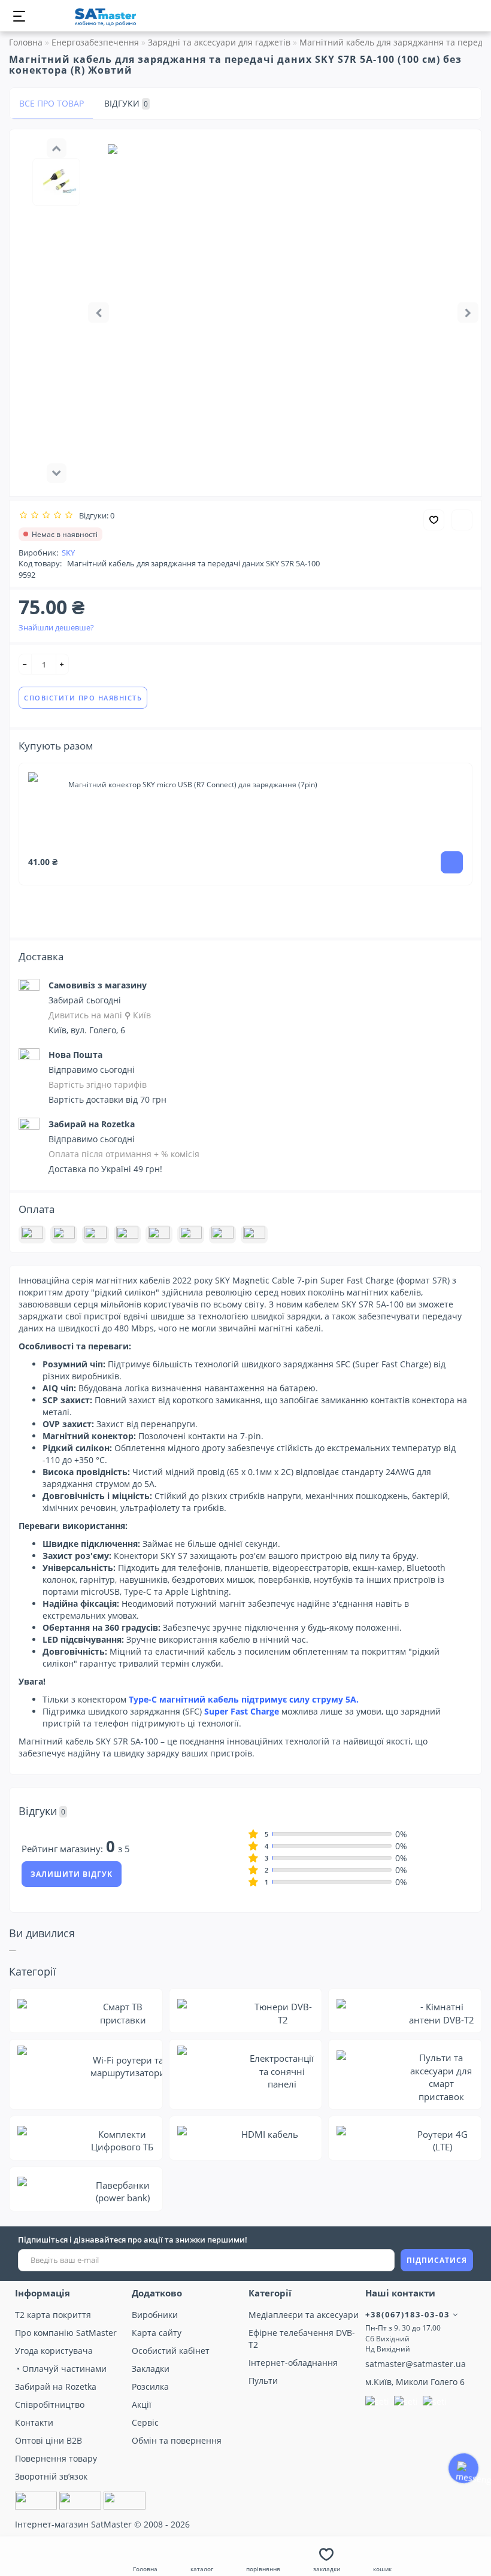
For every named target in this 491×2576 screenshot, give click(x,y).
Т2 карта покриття (53, 2315)
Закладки (151, 2369)
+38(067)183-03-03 (409, 2314)
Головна (26, 42)
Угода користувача (54, 2351)
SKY (68, 553)
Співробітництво (50, 2404)
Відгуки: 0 (95, 515)
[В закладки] (434, 520)
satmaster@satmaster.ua (416, 2364)
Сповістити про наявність (83, 698)
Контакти (34, 2422)
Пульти (263, 2381)
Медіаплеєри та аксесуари (304, 2315)
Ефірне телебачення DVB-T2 (302, 2339)
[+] (62, 664)
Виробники (155, 2315)
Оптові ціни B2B (49, 2440)
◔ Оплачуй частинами (61, 2369)
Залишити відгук (72, 1874)
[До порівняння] (462, 520)
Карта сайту (157, 2333)
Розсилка (150, 2387)
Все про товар (51, 103)
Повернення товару (56, 2458)
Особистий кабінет (171, 2351)
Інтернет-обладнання (293, 2363)
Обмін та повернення (177, 2440)
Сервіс (145, 2422)
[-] (25, 664)
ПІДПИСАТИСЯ (437, 2260)
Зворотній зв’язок (51, 2476)
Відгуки (126, 103)
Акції (142, 2404)
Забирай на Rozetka (56, 2387)
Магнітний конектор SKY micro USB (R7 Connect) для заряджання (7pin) (193, 785)
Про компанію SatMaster (66, 2333)
